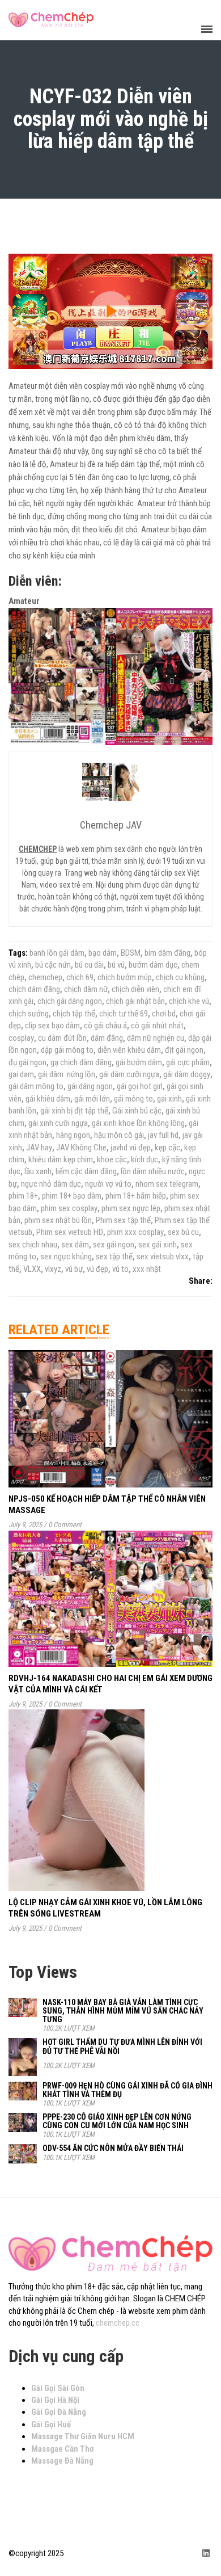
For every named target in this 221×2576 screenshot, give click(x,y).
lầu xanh (38, 1171)
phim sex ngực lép (131, 1208)
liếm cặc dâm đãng (86, 1171)
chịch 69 (80, 977)
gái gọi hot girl (140, 1086)
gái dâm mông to (36, 1086)
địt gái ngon (184, 1050)
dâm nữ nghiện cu (156, 1038)
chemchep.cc (118, 2323)
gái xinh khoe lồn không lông (138, 1123)
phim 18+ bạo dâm (72, 1196)
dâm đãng (107, 1038)
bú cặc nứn (53, 965)
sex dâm (75, 1245)
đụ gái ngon (27, 1062)
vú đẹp (97, 1269)
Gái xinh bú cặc (137, 1111)
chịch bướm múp (125, 977)
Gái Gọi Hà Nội (55, 2400)
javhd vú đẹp (131, 1148)
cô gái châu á (105, 1026)
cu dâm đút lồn (62, 1038)
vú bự (74, 1269)
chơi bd (164, 1014)
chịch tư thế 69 (124, 1014)
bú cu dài (89, 965)
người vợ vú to (108, 1184)
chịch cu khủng (180, 977)
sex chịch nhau (33, 1245)
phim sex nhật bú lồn (58, 1220)
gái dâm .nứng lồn (67, 1074)
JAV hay (39, 1148)
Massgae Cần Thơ (63, 2449)
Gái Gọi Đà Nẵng (59, 2412)
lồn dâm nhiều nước (153, 1171)
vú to (120, 1269)
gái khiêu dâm (48, 1099)
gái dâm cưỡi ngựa (129, 1074)
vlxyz (53, 1269)
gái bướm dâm (139, 1062)
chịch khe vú (189, 1001)
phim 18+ (23, 1196)
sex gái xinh (158, 1245)
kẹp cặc (167, 1148)
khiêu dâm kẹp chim (61, 1159)
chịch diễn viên (135, 989)
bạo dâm (103, 953)
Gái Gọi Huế (51, 2424)
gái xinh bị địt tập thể (74, 1111)
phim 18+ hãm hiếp (136, 1196)
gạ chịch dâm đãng (81, 1062)
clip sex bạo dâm (52, 1026)
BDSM (131, 953)
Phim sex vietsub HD (70, 1232)
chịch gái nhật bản (135, 1001)
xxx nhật (147, 1269)
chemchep (45, 977)
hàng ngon (73, 1135)
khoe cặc (112, 1159)
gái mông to (133, 1099)
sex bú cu (183, 1232)
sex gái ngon (114, 1245)
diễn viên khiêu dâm (129, 1050)
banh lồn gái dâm (57, 953)
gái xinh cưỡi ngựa (58, 1123)
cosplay (21, 1038)
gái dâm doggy (187, 1074)
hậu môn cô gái (119, 1135)
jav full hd (163, 1135)
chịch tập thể (74, 1014)
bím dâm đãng (167, 953)
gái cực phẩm (188, 1062)
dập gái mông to (67, 1050)
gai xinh (169, 1099)
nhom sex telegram (167, 1184)
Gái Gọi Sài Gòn (58, 2388)
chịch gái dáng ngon (70, 1001)
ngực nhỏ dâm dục (51, 1184)
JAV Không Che (81, 1148)
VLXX (32, 1269)
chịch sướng (29, 1014)
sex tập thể (114, 1257)
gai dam (21, 1074)
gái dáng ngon (90, 1086)
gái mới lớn (92, 1099)
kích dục (144, 1159)
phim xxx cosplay (135, 1232)
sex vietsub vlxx (163, 1257)
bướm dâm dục (153, 965)
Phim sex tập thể (123, 1220)
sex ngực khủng (66, 1257)
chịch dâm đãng (34, 989)
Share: (201, 1281)
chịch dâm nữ (86, 989)
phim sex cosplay (69, 1208)
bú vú (116, 965)
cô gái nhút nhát (157, 1026)
